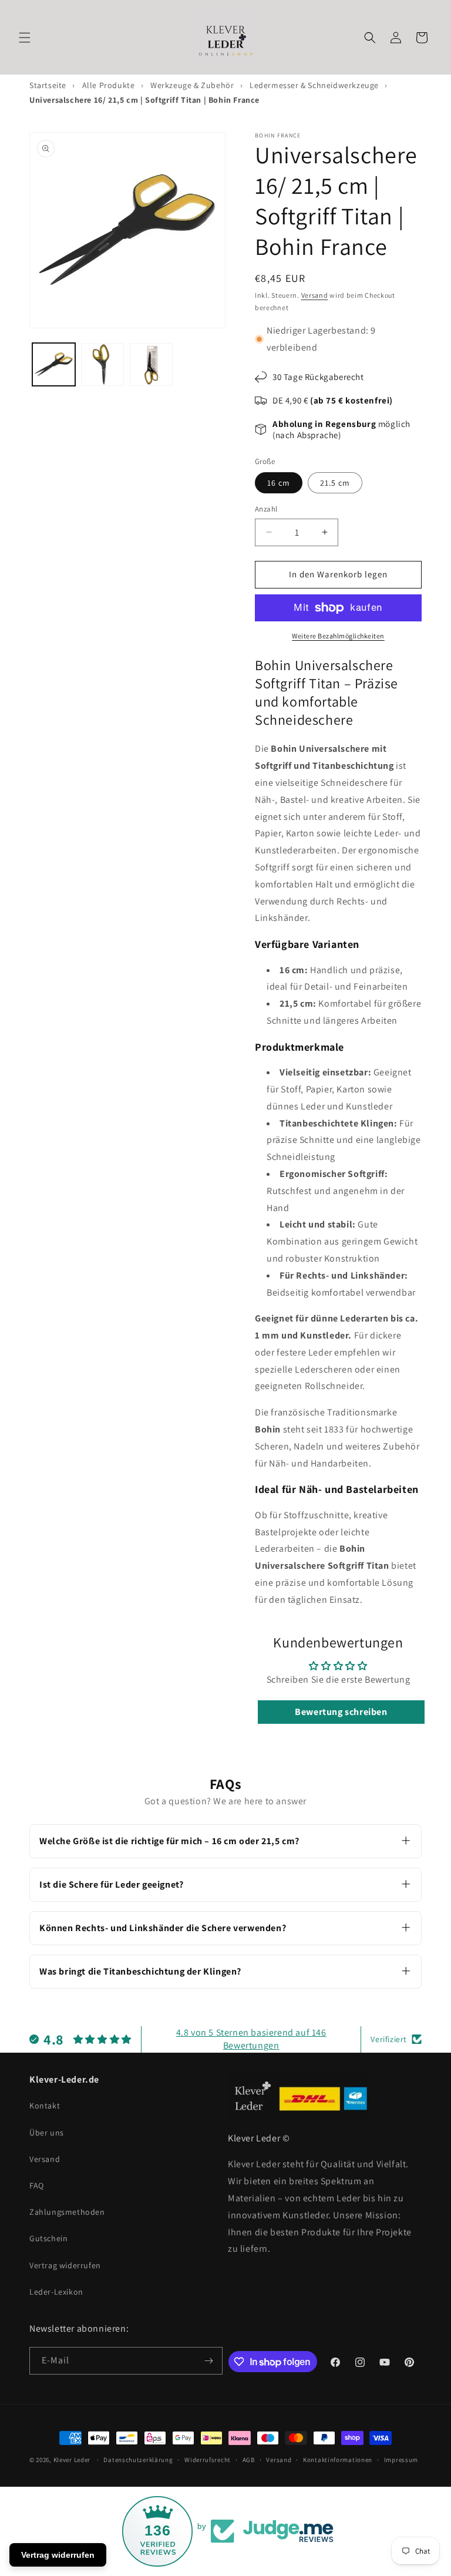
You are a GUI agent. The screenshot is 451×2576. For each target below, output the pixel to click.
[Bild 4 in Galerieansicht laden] (151, 364)
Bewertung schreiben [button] (341, 1712)
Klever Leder (72, 2460)
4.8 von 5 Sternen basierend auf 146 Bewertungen (251, 2039)
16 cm (279, 483)
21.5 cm (335, 483)
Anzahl (266, 509)
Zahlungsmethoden (67, 2212)
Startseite (48, 85)
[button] (25, 38)
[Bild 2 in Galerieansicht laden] (102, 364)
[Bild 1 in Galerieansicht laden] (54, 364)
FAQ (37, 2185)
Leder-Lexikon (56, 2292)
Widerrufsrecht (208, 2460)
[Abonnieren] (209, 2361)
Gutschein (48, 2238)
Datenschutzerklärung (138, 2460)
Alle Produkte (109, 85)
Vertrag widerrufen (65, 2265)
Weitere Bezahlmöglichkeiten (338, 636)
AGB (249, 2460)
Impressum (401, 2460)
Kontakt (45, 2106)
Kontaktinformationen (338, 2460)
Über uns (47, 2133)
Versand (315, 295)
